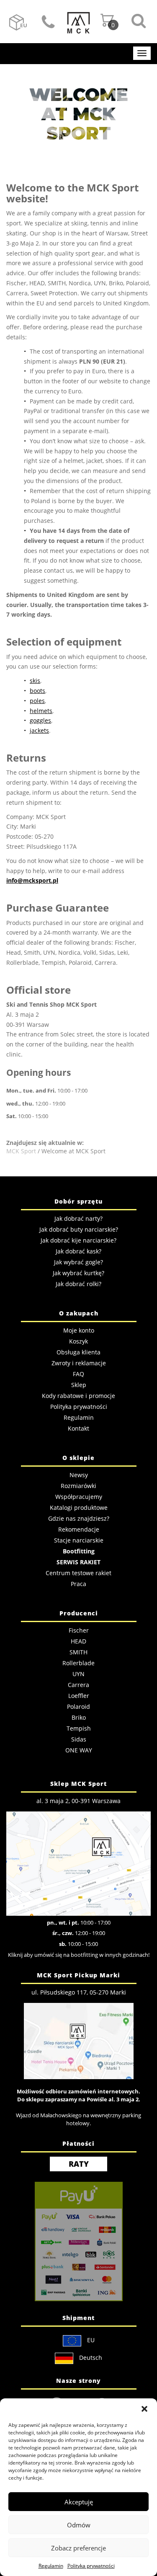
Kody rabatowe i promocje (78, 1396)
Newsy (79, 1475)
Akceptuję (79, 2502)
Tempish (79, 1728)
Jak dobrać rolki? (78, 1284)
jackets (39, 730)
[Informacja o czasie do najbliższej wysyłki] (17, 21)
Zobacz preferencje (78, 2548)
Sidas (79, 1739)
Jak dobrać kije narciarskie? (78, 1240)
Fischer (79, 1630)
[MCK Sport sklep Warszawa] (78, 1863)
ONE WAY (79, 1750)
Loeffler (79, 1696)
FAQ (78, 1374)
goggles (40, 720)
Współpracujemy (79, 1497)
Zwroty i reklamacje (79, 1363)
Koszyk (78, 1341)
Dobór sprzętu (78, 1201)
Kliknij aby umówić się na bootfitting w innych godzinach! (79, 1955)
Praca (78, 1584)
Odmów (79, 2525)
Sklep (79, 1385)
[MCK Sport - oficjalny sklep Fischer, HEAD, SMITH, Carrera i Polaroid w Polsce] (78, 20)
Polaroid (78, 1707)
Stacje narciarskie (79, 1540)
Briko (79, 1717)
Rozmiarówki (78, 1486)
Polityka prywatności (91, 2566)
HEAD (78, 1641)
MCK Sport (21, 1151)
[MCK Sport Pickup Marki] (79, 2040)
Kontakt (48, 23)
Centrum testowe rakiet (78, 1573)
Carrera (78, 1685)
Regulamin (51, 2566)
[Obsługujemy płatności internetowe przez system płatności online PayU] (78, 2241)
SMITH (78, 1652)
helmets (41, 711)
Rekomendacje (79, 1529)
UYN (78, 1674)
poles (37, 701)
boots (37, 691)
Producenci (79, 1613)
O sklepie (78, 1458)
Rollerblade (78, 1663)
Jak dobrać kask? (78, 1251)
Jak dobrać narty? (78, 1218)
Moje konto (79, 1330)
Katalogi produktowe (79, 1508)
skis (35, 681)
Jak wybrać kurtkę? (78, 1273)
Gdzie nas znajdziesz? (79, 1518)
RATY (79, 2164)
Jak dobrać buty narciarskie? (79, 1229)
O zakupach (79, 1313)
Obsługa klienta (78, 1352)
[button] (144, 2409)
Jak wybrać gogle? (78, 1262)
